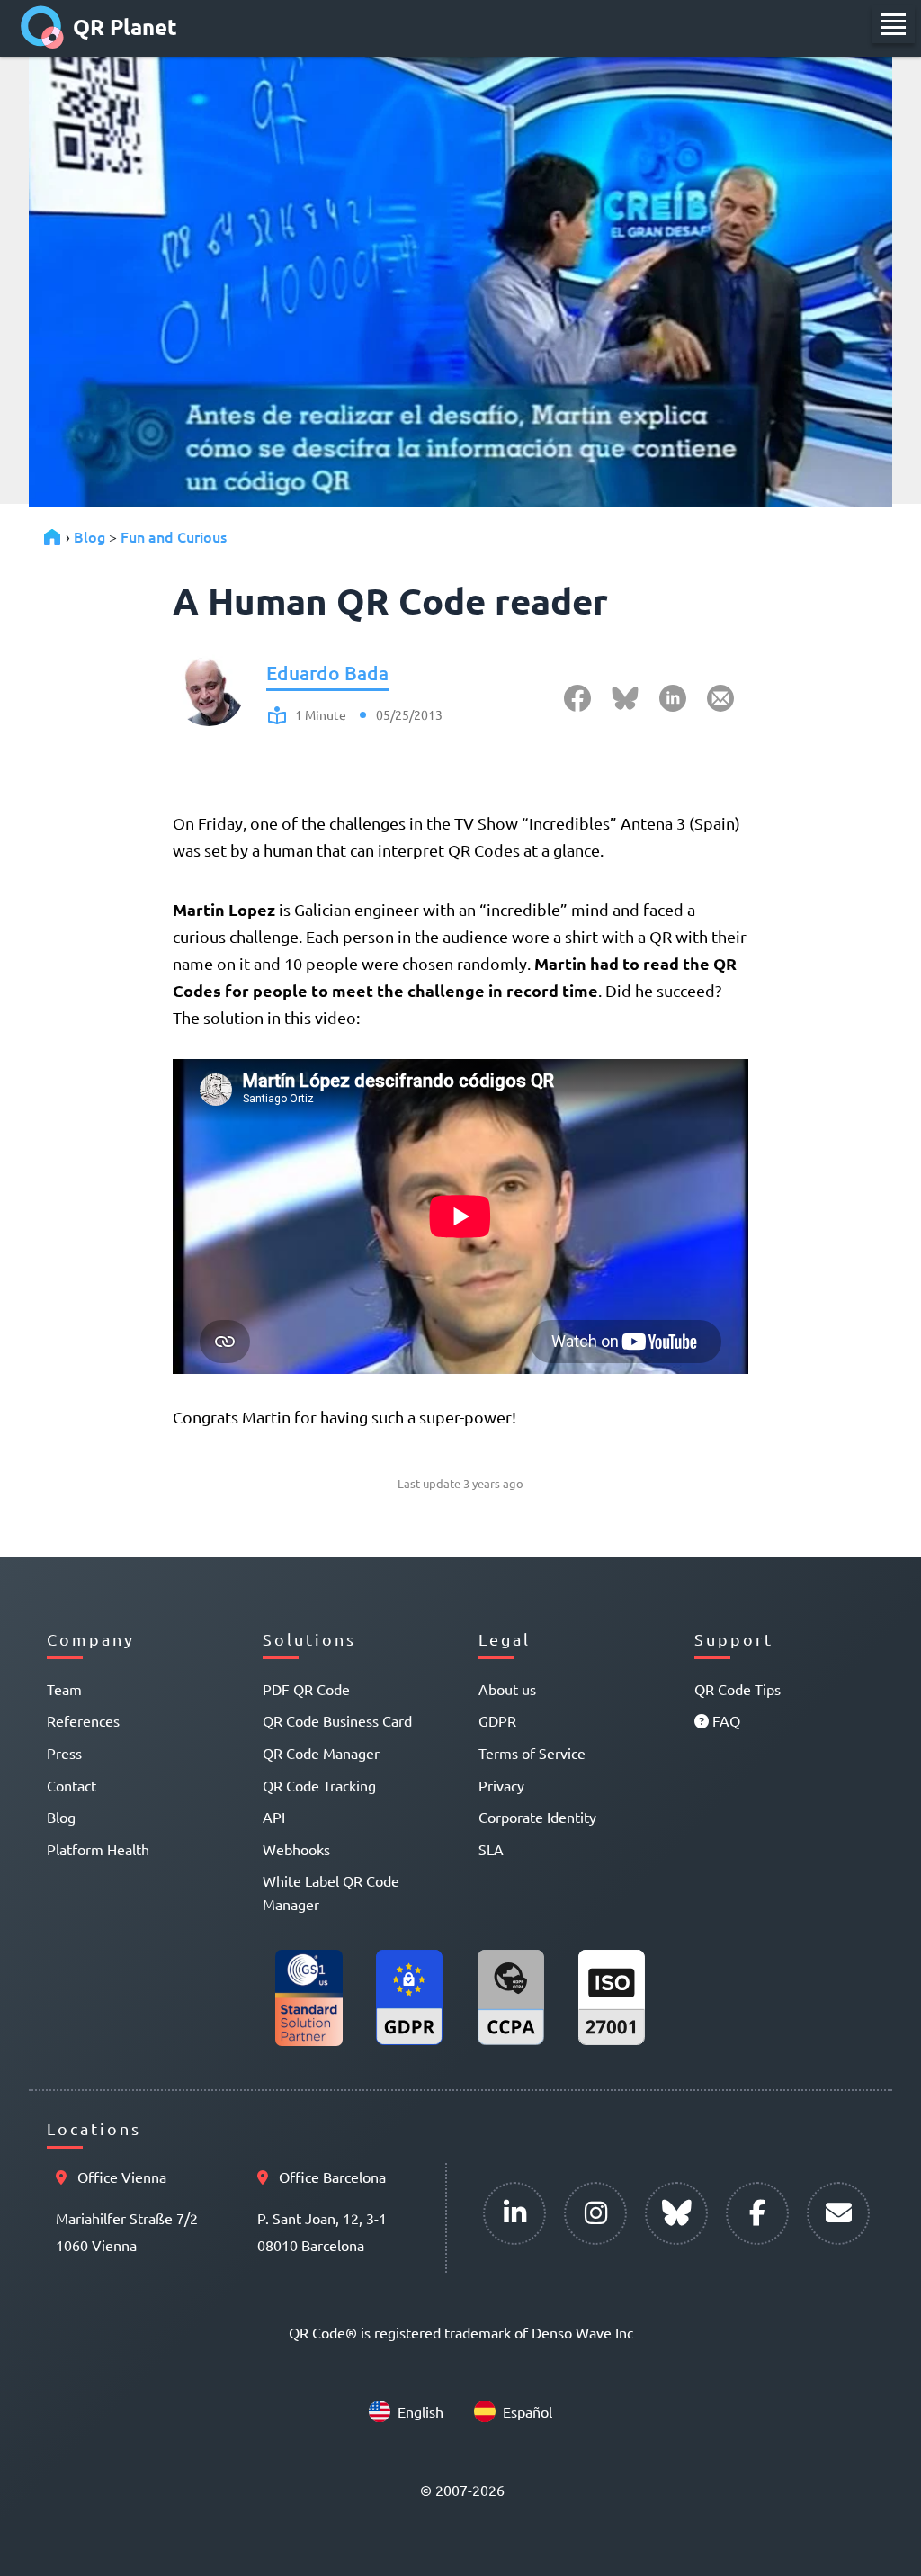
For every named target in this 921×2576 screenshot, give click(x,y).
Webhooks (296, 1849)
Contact (72, 1785)
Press (64, 1753)
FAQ (724, 1720)
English (420, 2411)
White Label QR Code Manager (331, 1892)
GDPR (497, 1720)
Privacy (501, 1785)
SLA (491, 1849)
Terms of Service (532, 1753)
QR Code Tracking (319, 1785)
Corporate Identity (537, 1817)
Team (64, 1689)
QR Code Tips (738, 1689)
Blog (89, 536)
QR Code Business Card (337, 1720)
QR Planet (125, 27)
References (83, 1720)
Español (528, 2411)
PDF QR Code (306, 1689)
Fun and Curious (174, 536)
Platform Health (98, 1849)
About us (507, 1689)
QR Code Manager (321, 1753)
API (274, 1817)
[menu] (893, 24)
